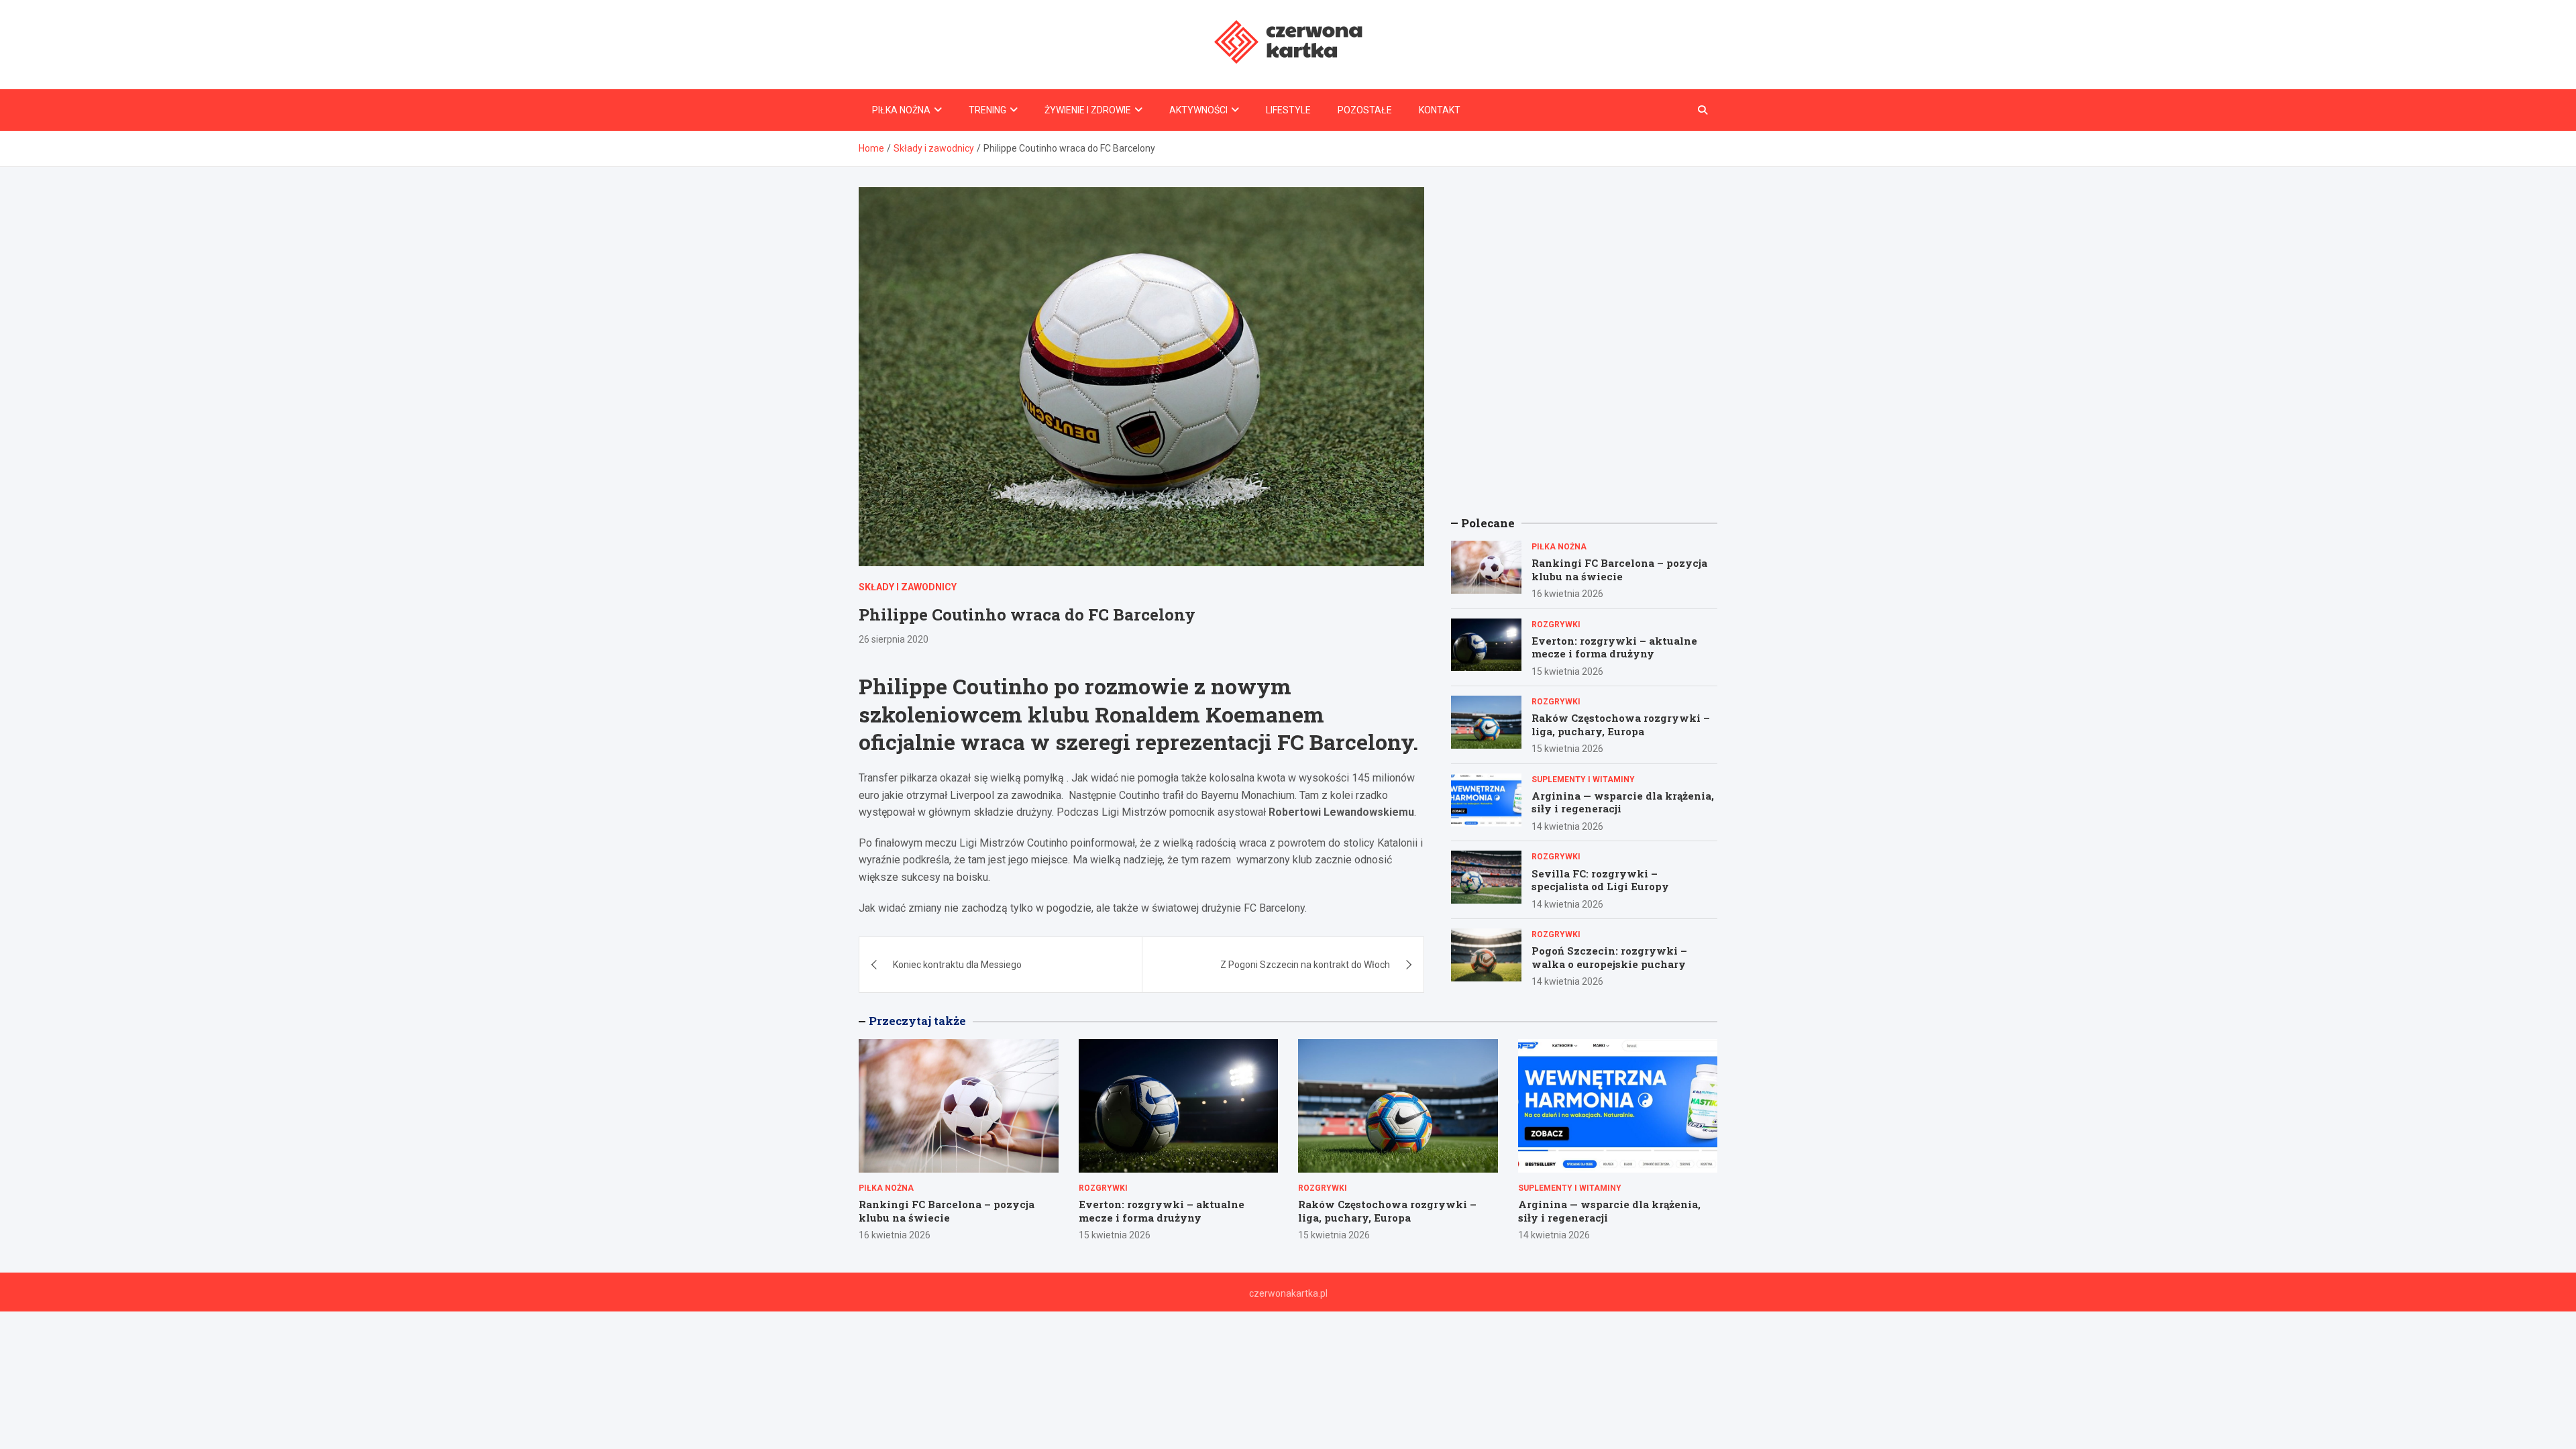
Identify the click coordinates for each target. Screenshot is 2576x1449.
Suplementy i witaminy (1583, 780)
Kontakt (1440, 110)
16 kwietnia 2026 (1567, 594)
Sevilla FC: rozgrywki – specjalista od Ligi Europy (1600, 880)
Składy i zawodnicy (908, 587)
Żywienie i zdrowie (1088, 110)
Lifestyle (1288, 110)
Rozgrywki (1556, 625)
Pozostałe (1365, 110)
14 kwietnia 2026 (1567, 826)
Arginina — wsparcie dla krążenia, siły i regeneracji (1623, 802)
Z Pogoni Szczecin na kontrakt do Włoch (1305, 965)
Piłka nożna (901, 110)
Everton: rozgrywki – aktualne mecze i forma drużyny (1614, 647)
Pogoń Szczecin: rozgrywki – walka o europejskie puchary (1609, 957)
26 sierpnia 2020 (894, 639)
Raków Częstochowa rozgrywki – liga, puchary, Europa (1621, 724)
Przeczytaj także (917, 1021)
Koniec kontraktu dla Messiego (957, 965)
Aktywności (1198, 110)
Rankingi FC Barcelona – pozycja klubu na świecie (1619, 570)
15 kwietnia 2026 (1567, 672)
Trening (987, 110)
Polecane (1488, 523)
